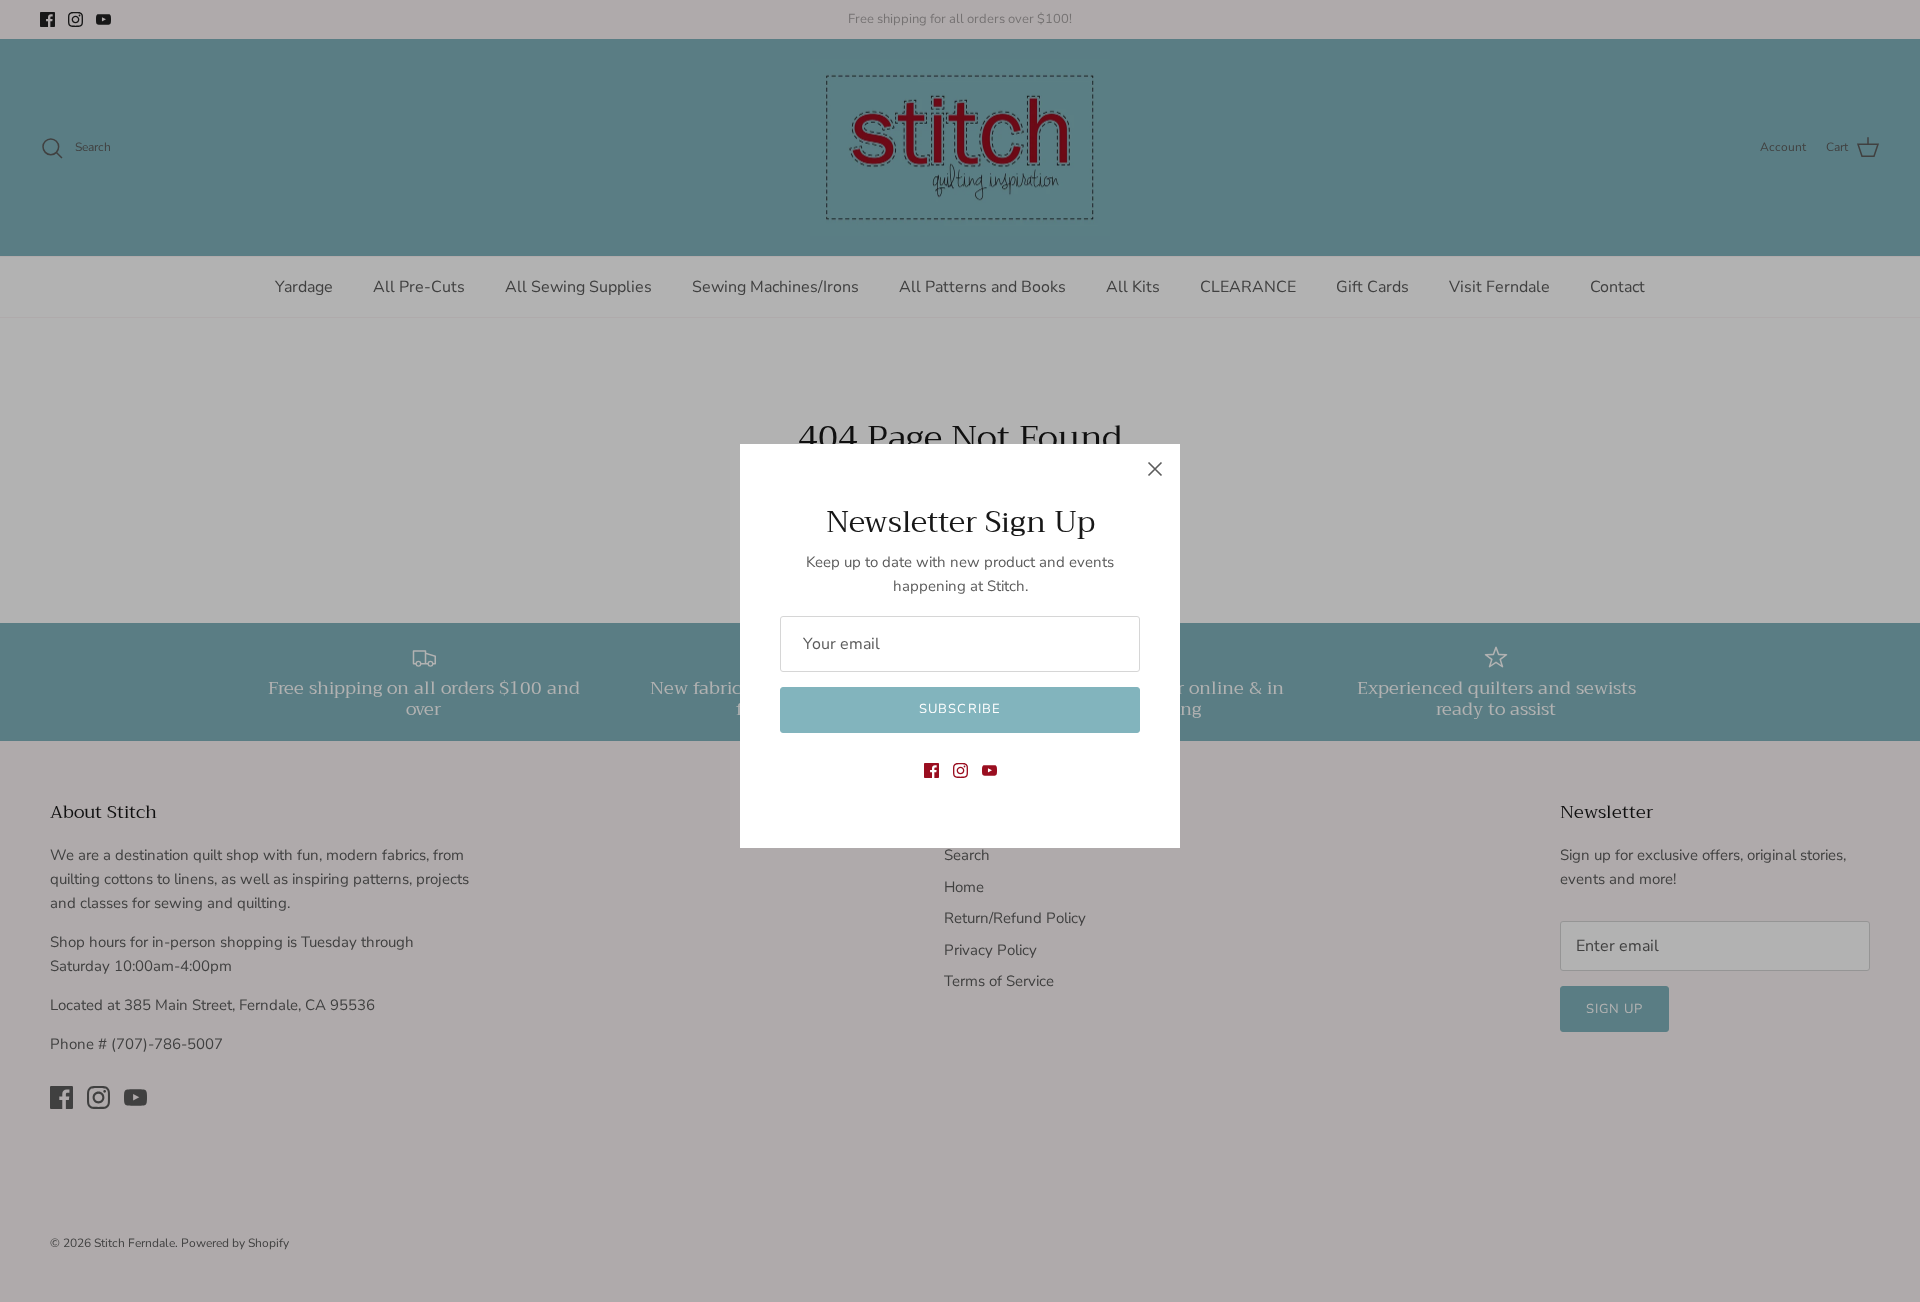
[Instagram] (960, 770)
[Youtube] (989, 770)
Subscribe (959, 709)
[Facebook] (931, 770)
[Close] (1155, 469)
